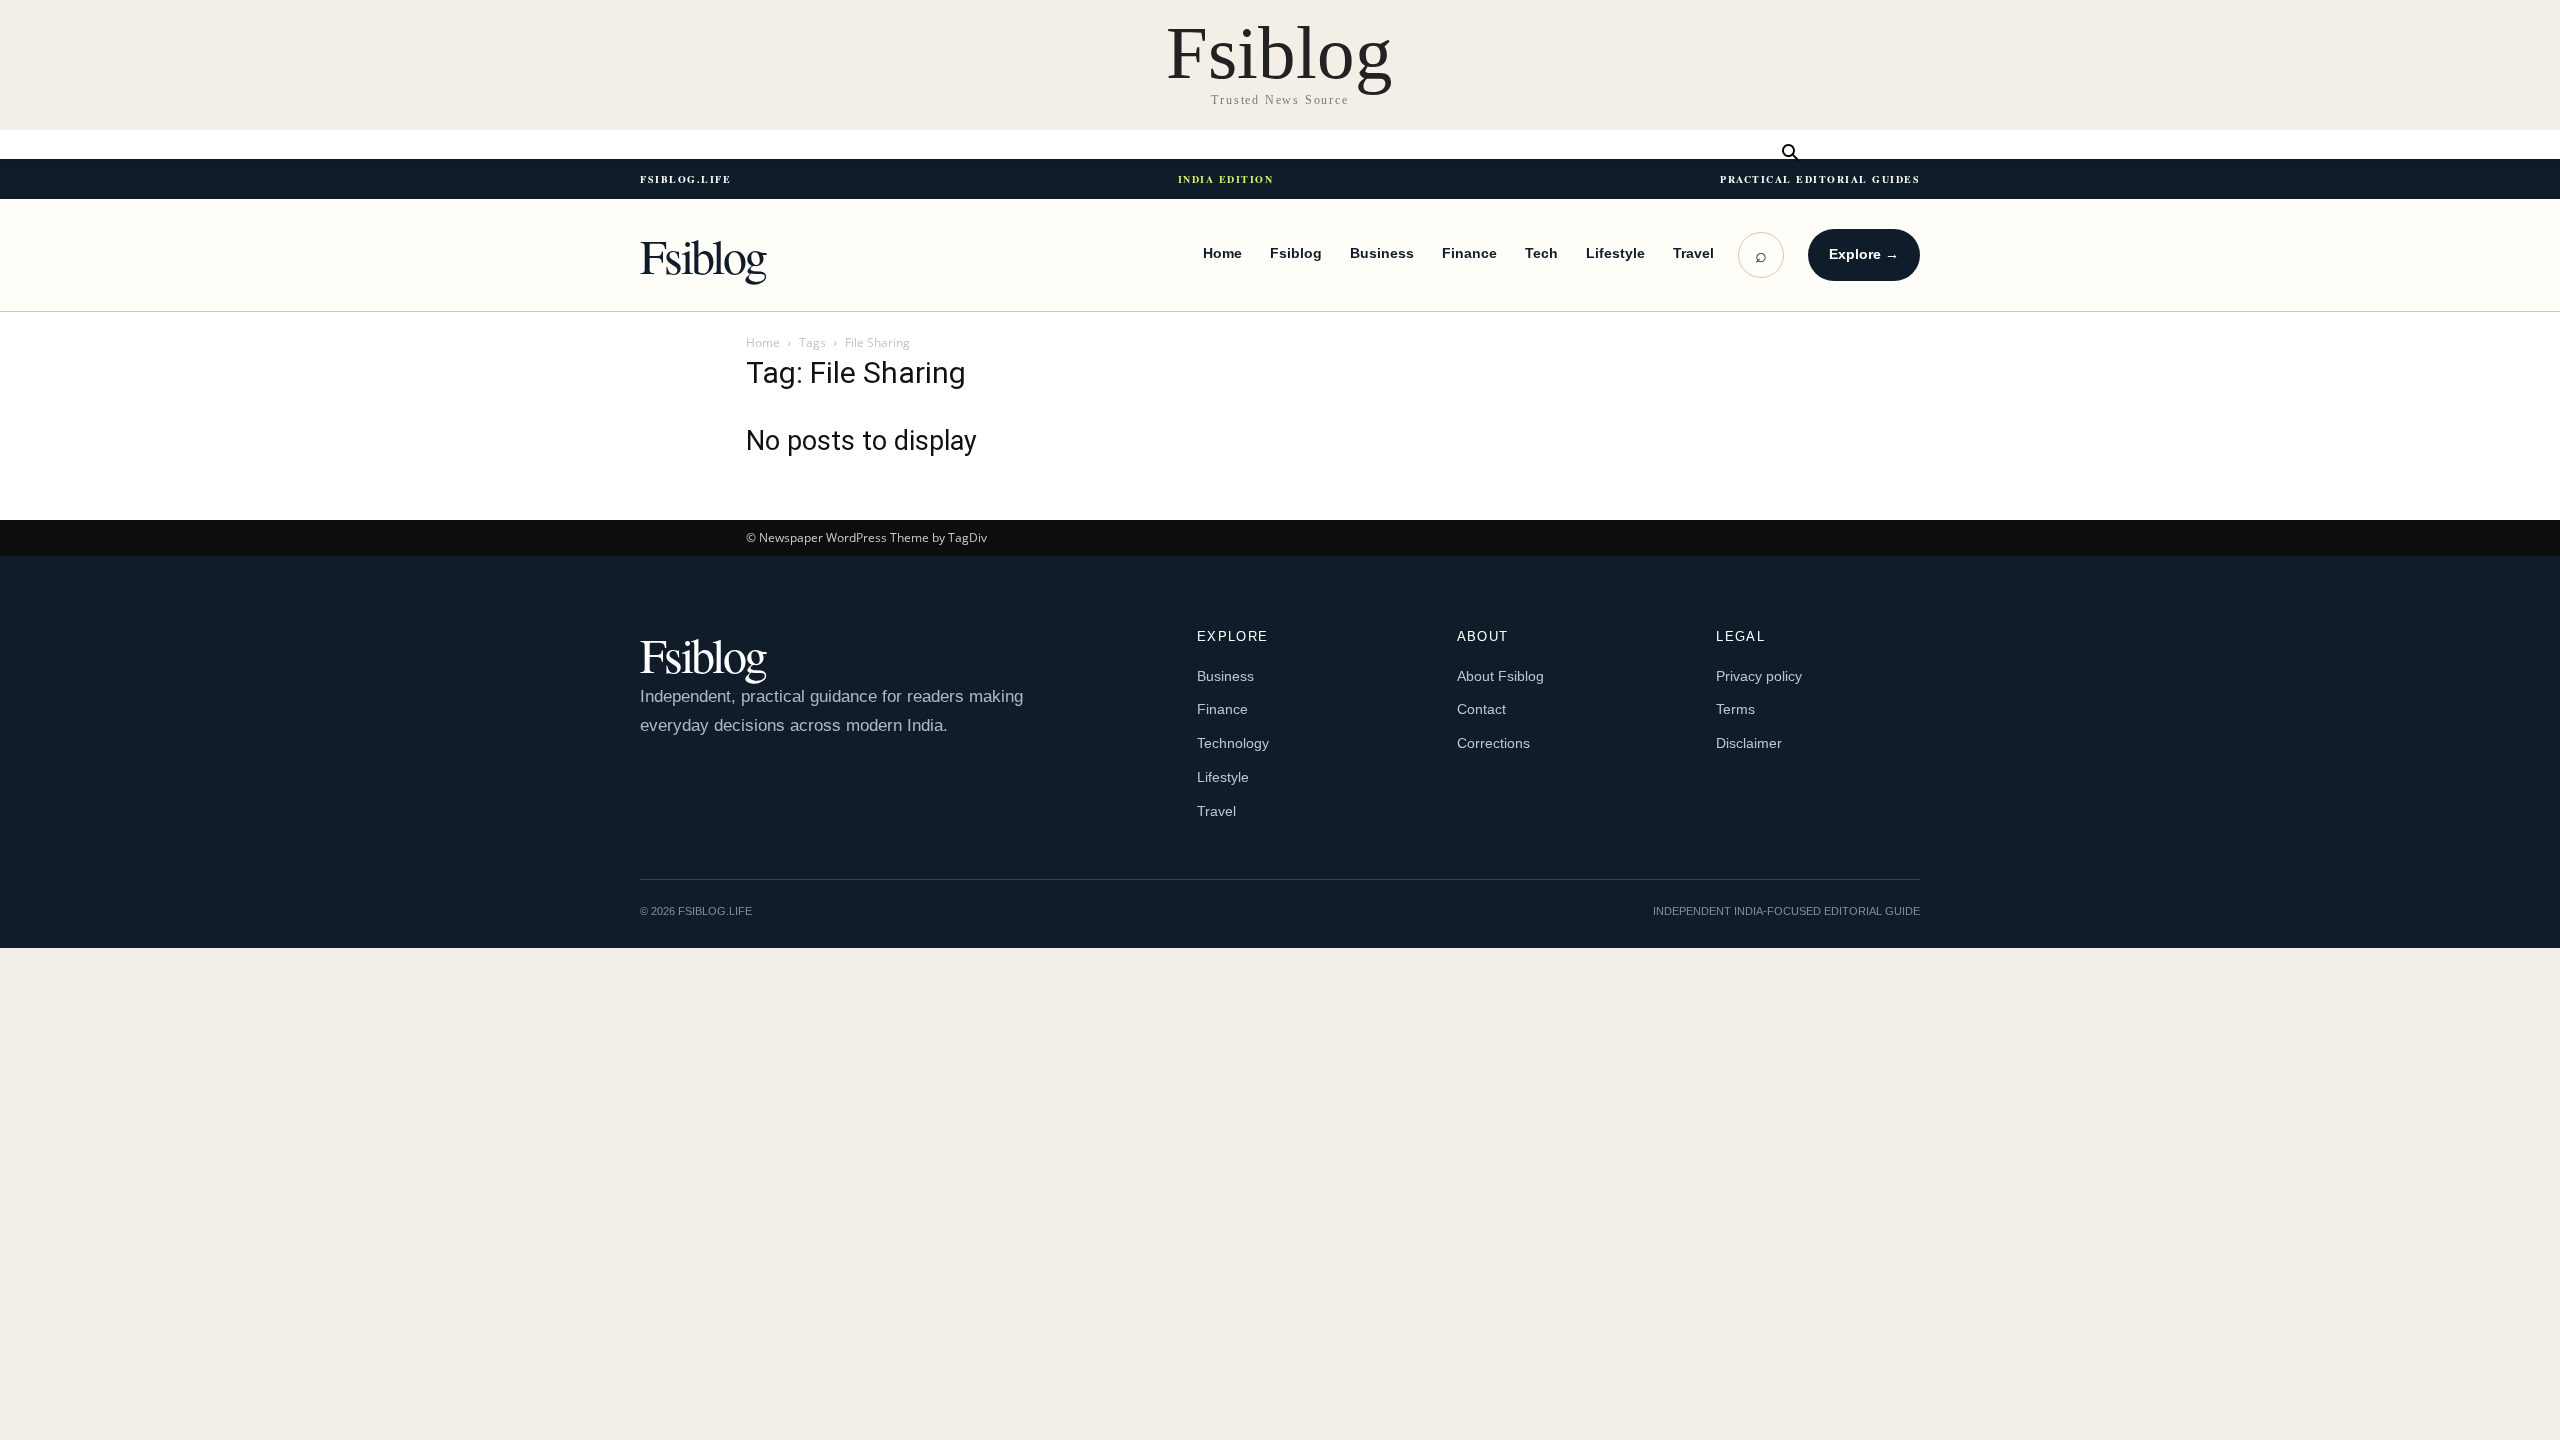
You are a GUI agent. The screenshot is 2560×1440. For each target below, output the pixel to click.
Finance (1469, 253)
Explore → (1864, 254)
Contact (1481, 709)
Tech (1541, 253)
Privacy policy (1759, 676)
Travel (1693, 253)
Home (1222, 253)
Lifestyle (1615, 253)
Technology (1233, 743)
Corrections (1493, 743)
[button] (1790, 154)
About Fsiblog (1500, 676)
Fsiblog (703, 255)
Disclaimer (1749, 743)
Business (1382, 253)
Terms (1735, 709)
